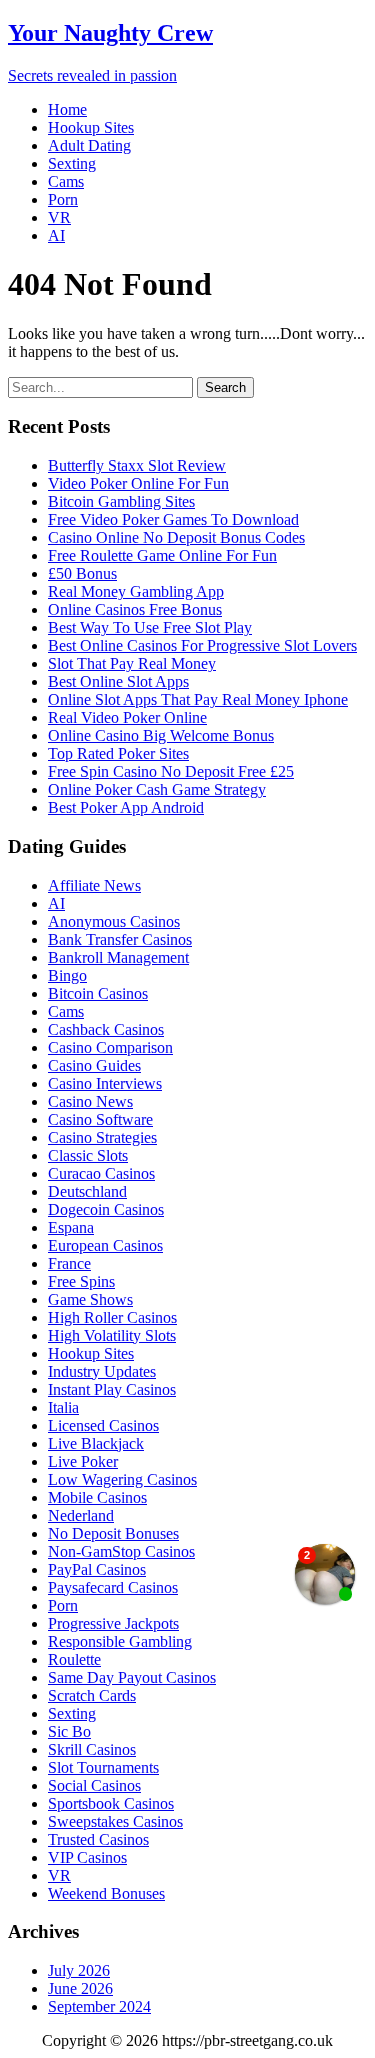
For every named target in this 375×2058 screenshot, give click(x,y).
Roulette (74, 1659)
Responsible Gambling (120, 1641)
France (69, 1263)
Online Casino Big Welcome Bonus (161, 735)
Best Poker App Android (126, 807)
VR (59, 217)
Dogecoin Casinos (106, 1209)
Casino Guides (94, 1065)
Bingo (67, 975)
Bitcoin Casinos (98, 993)
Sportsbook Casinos (111, 1803)
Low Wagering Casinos (122, 1479)
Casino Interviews (105, 1083)
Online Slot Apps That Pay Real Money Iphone (198, 699)
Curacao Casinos (101, 1173)
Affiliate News (94, 885)
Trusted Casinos (98, 1839)
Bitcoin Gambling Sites (121, 501)
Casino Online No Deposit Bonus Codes (176, 537)
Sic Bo (69, 1731)
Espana (71, 1227)
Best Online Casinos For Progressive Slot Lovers (202, 645)
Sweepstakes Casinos (115, 1821)
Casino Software (100, 1119)
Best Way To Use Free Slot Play (150, 627)
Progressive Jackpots (113, 1623)
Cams (66, 181)
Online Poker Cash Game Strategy (157, 789)
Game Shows (90, 1299)
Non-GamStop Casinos (121, 1551)
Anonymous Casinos (114, 921)
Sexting (72, 163)
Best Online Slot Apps (118, 681)
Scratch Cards (92, 1695)
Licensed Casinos (103, 1425)
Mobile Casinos (97, 1497)
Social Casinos (94, 1785)
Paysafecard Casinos (113, 1587)
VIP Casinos (87, 1857)
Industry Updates (102, 1371)
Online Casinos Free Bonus (135, 609)
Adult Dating (89, 145)
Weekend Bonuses (106, 1893)
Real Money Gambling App (136, 591)
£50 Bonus (82, 573)
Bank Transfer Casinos (120, 939)
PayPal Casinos (97, 1569)
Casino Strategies (102, 1137)
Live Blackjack (96, 1443)
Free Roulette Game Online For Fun (162, 555)
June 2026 (80, 1988)
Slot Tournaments (103, 1767)
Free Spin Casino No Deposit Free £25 (171, 771)
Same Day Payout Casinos (132, 1677)
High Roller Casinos (112, 1317)
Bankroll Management (118, 957)
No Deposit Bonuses (113, 1533)
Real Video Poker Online (127, 717)
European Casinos (105, 1245)
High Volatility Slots (112, 1335)
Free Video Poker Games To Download (173, 519)
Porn (63, 199)
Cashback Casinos (106, 1029)
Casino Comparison (110, 1047)
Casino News (90, 1101)
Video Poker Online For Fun (138, 483)
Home (67, 109)
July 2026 (79, 1970)
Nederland (81, 1515)
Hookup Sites (91, 127)
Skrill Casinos (92, 1749)
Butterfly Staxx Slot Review (137, 465)
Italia (63, 1407)
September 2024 (99, 2006)
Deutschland (87, 1191)
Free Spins (81, 1281)
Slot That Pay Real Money (132, 663)
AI (56, 235)
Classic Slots (88, 1155)
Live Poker (83, 1461)
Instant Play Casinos (112, 1389)
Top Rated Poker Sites (118, 753)
